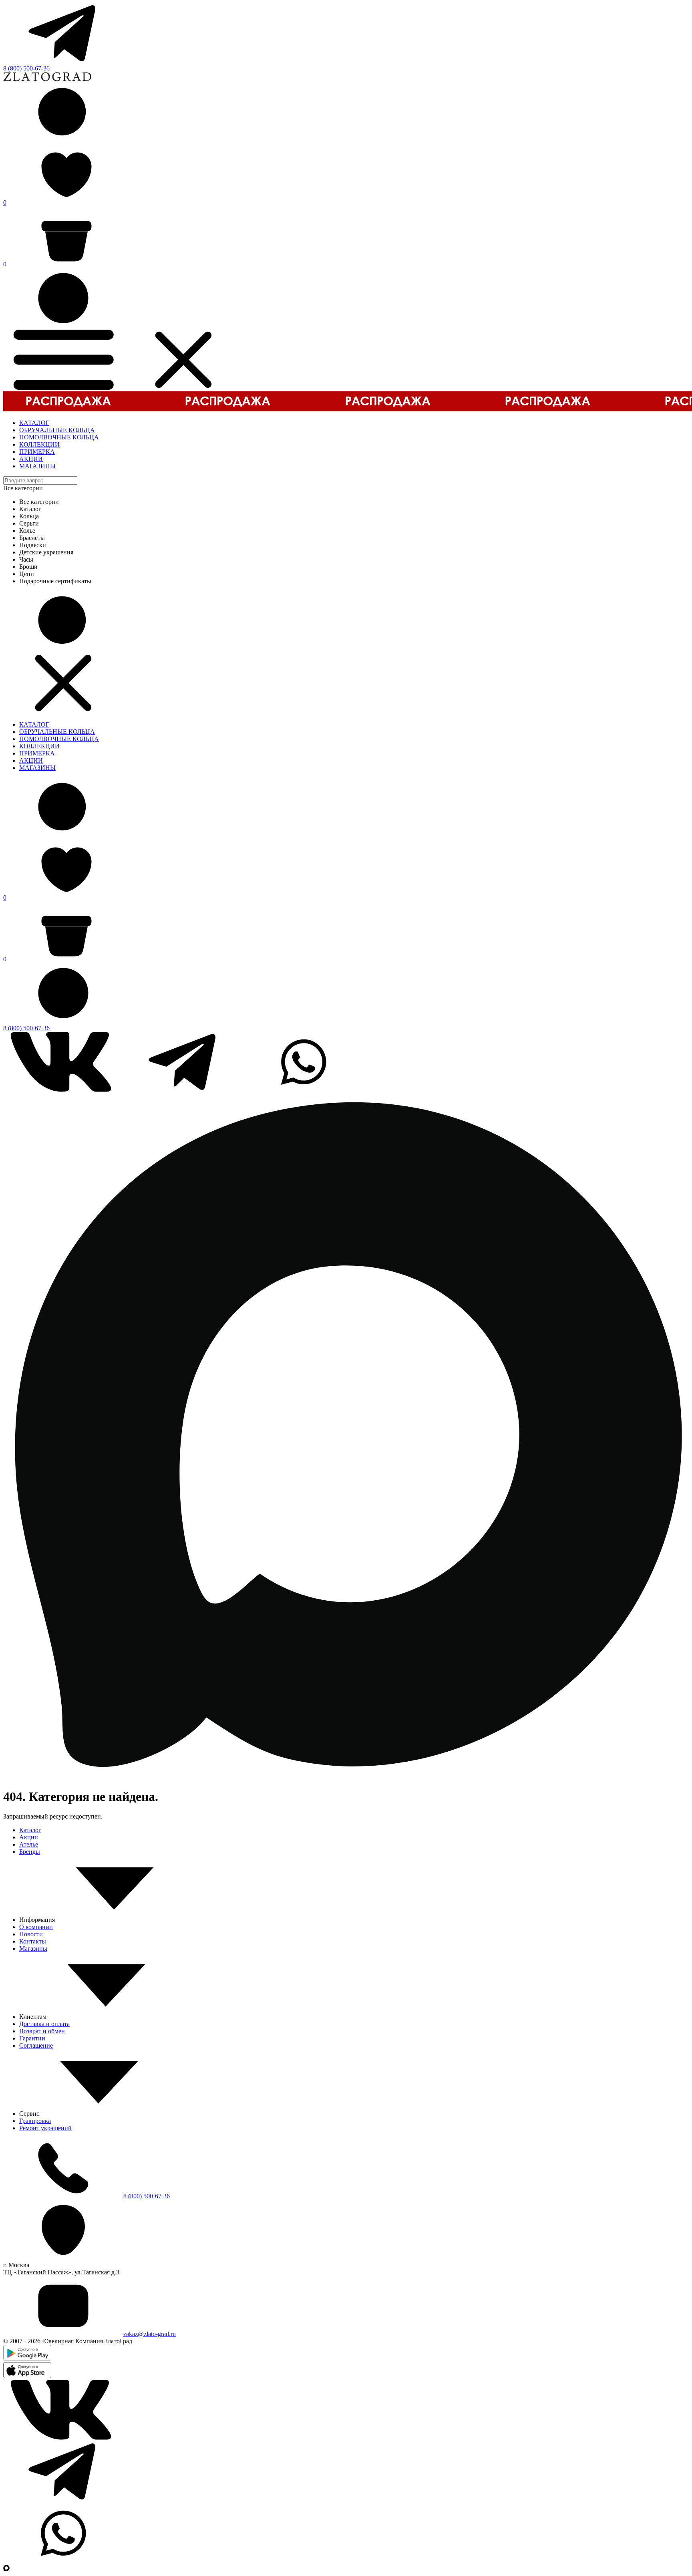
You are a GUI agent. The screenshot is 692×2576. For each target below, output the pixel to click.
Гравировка (35, 2121)
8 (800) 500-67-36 (26, 68)
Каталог (30, 1830)
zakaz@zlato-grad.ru (150, 2334)
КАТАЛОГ (34, 423)
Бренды (30, 1852)
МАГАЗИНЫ (37, 466)
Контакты (33, 1941)
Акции (29, 1837)
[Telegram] (63, 61)
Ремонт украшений (45, 2128)
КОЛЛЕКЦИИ (39, 444)
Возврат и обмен (42, 2031)
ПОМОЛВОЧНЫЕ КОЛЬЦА (59, 437)
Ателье (29, 1844)
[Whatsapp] (304, 1090)
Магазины (33, 1949)
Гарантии (32, 2038)
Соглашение (36, 2045)
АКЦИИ (31, 459)
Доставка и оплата (44, 2024)
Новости (31, 1934)
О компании (36, 1927)
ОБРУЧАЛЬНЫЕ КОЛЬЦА (57, 430)
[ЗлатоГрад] (47, 79)
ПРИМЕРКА (37, 452)
